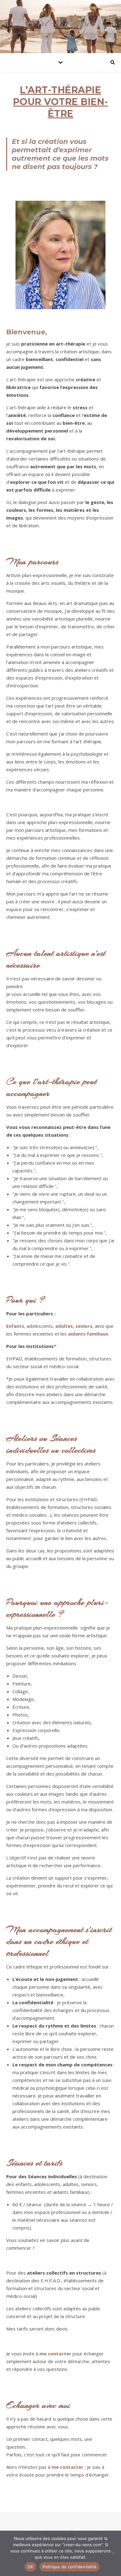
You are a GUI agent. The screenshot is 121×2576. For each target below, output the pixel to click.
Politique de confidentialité (69, 2567)
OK (31, 2567)
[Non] (113, 2553)
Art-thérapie (61, 23)
